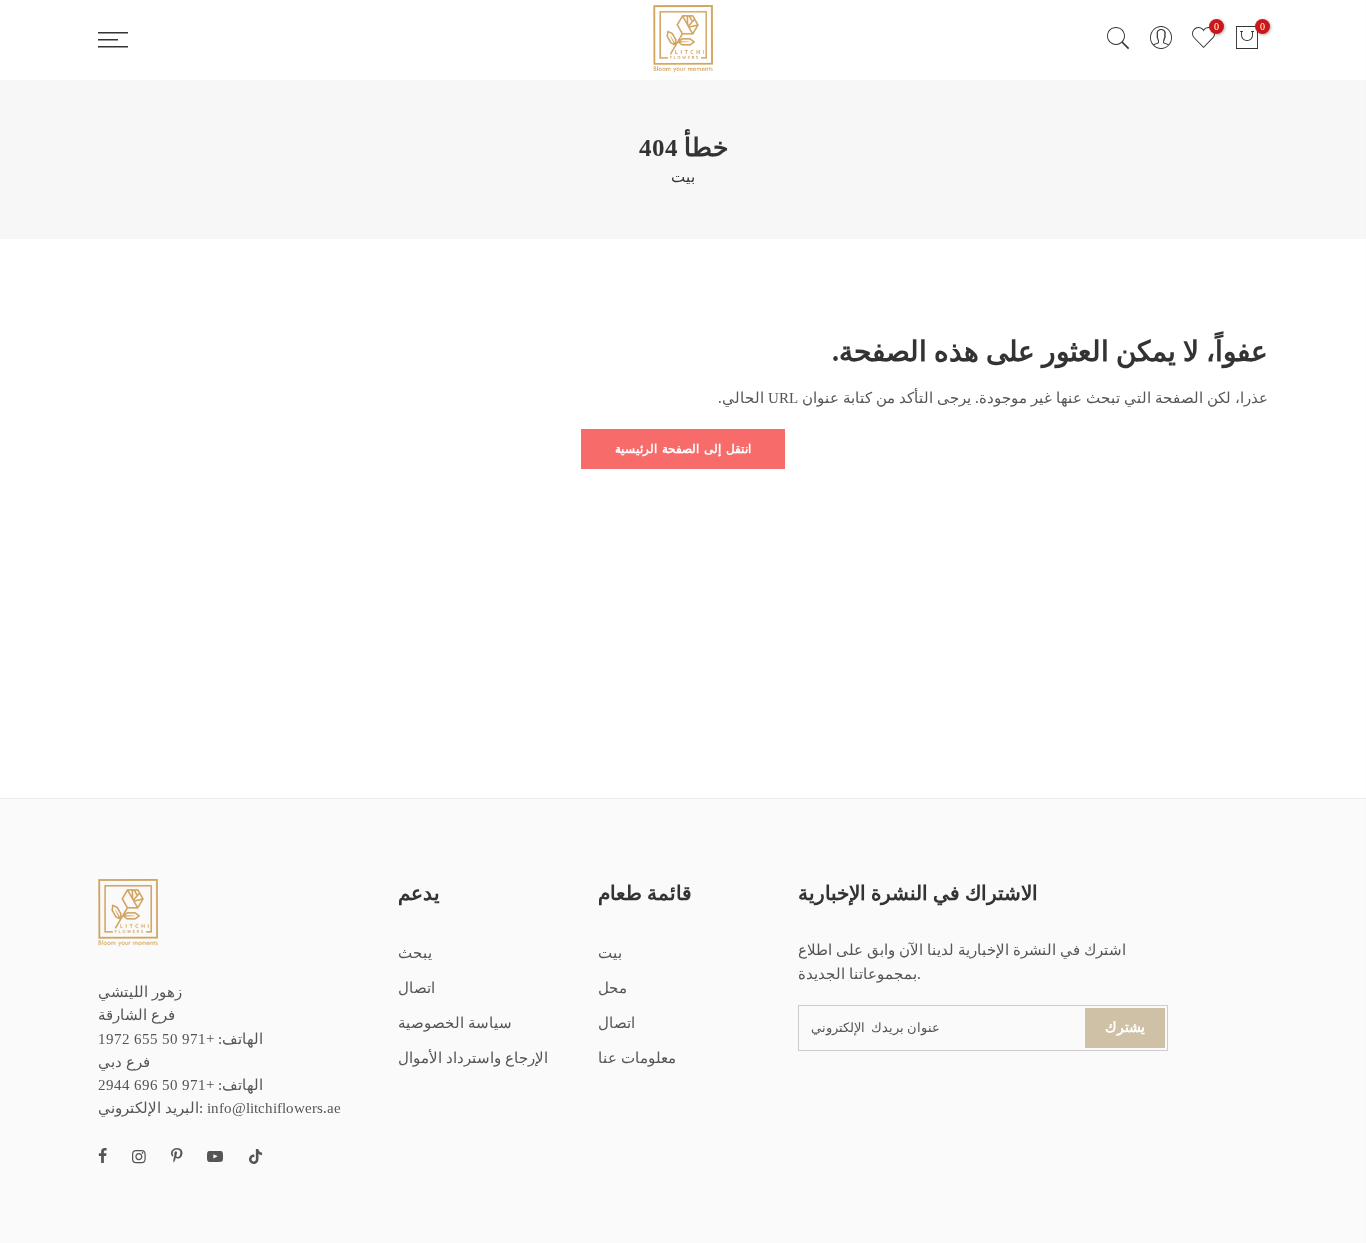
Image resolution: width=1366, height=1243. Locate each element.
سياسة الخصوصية (455, 1023)
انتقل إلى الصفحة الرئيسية (683, 449)
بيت (683, 177)
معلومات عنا (637, 1058)
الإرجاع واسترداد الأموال (473, 1058)
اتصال (416, 988)
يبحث (415, 953)
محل (612, 988)
